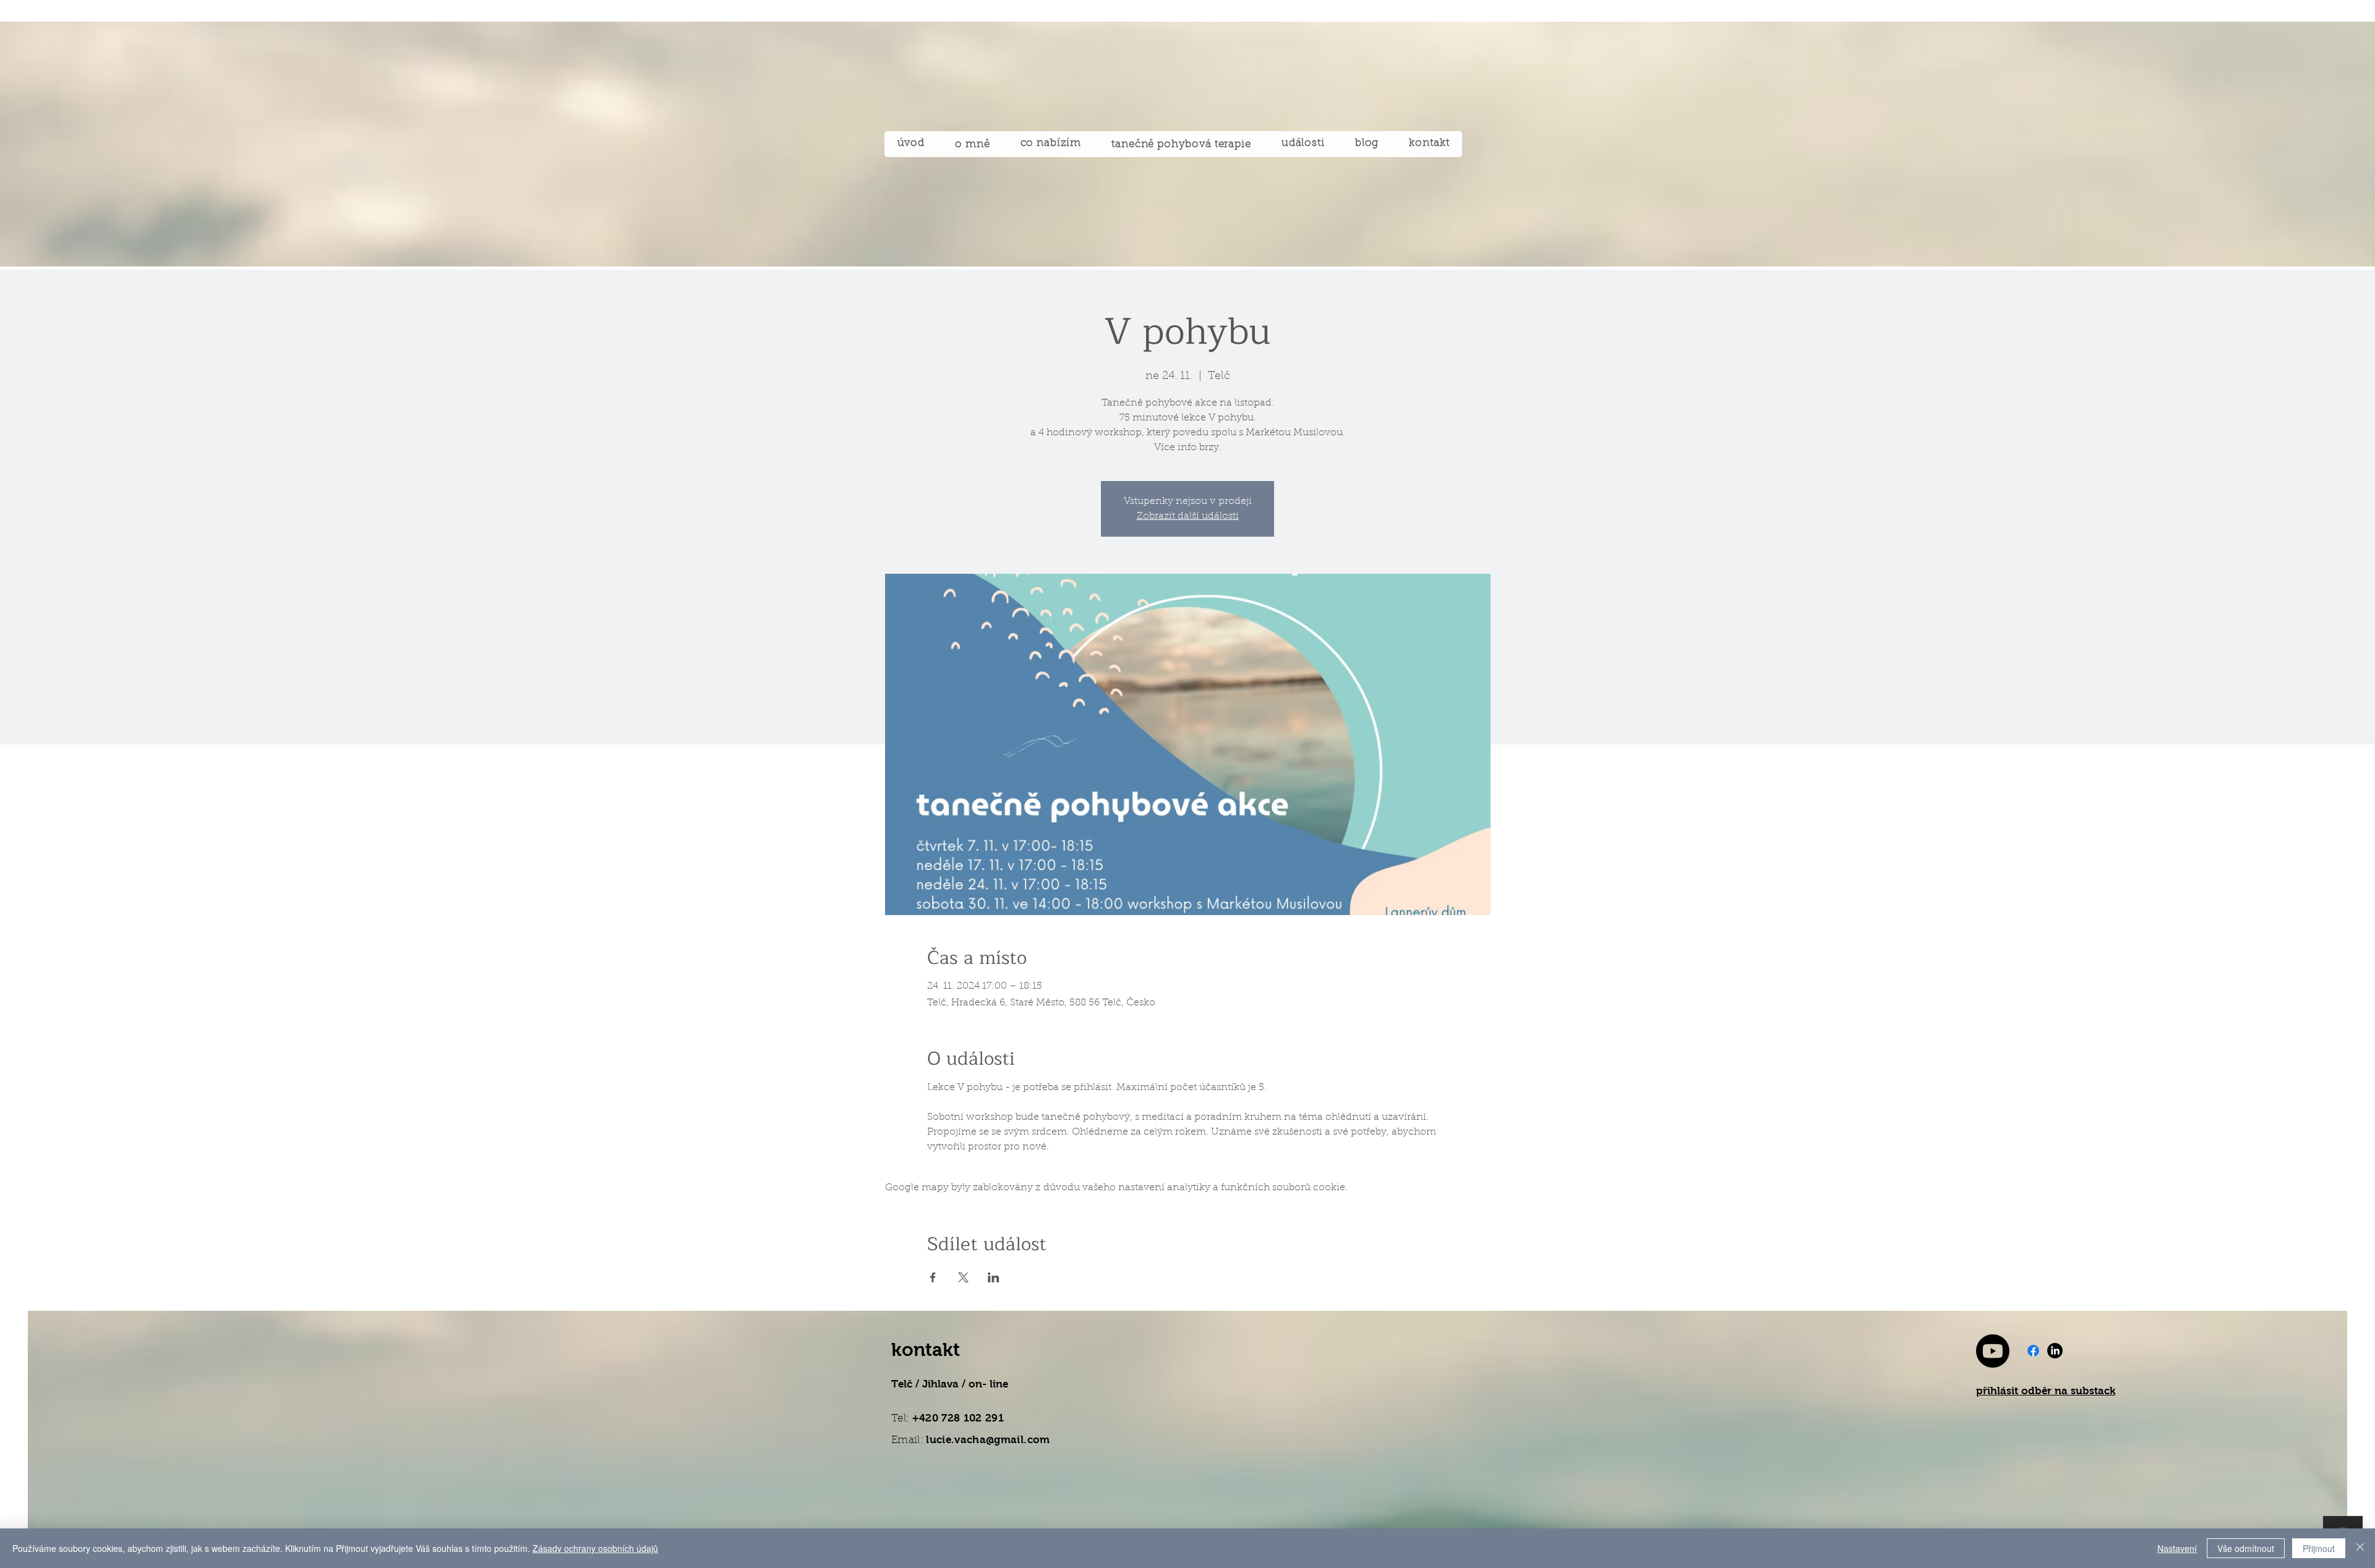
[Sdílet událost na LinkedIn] (994, 1277)
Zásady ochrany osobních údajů (595, 1548)
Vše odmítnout (2246, 1548)
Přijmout (2319, 1548)
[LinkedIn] (2055, 1351)
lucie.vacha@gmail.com (988, 1440)
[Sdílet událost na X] (963, 1277)
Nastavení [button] (2177, 1548)
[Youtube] (1993, 1351)
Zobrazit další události (1188, 516)
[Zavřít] (2360, 1548)
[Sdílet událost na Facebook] (933, 1277)
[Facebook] (2033, 1351)
